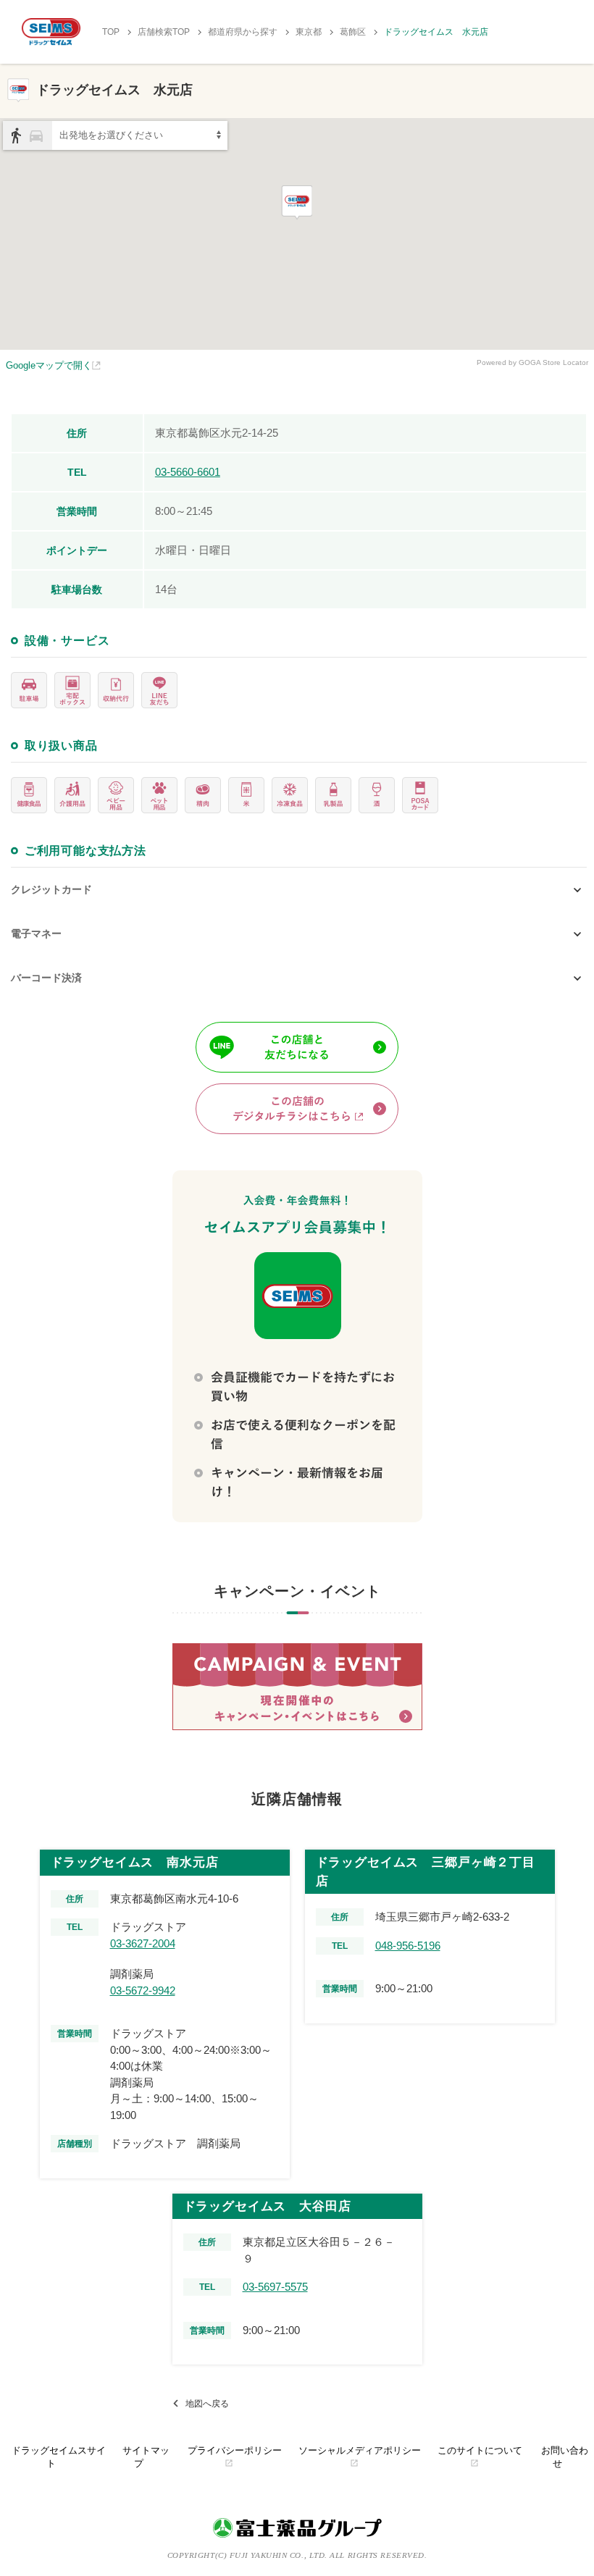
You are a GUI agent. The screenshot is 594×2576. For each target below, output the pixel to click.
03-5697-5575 (275, 2287)
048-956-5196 (408, 1946)
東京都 (309, 32)
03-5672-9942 (143, 1990)
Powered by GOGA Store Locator (532, 362)
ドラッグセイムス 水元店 (436, 32)
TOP (111, 32)
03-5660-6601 (188, 472)
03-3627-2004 (143, 1943)
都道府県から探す (243, 32)
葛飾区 (353, 32)
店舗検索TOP (164, 32)
